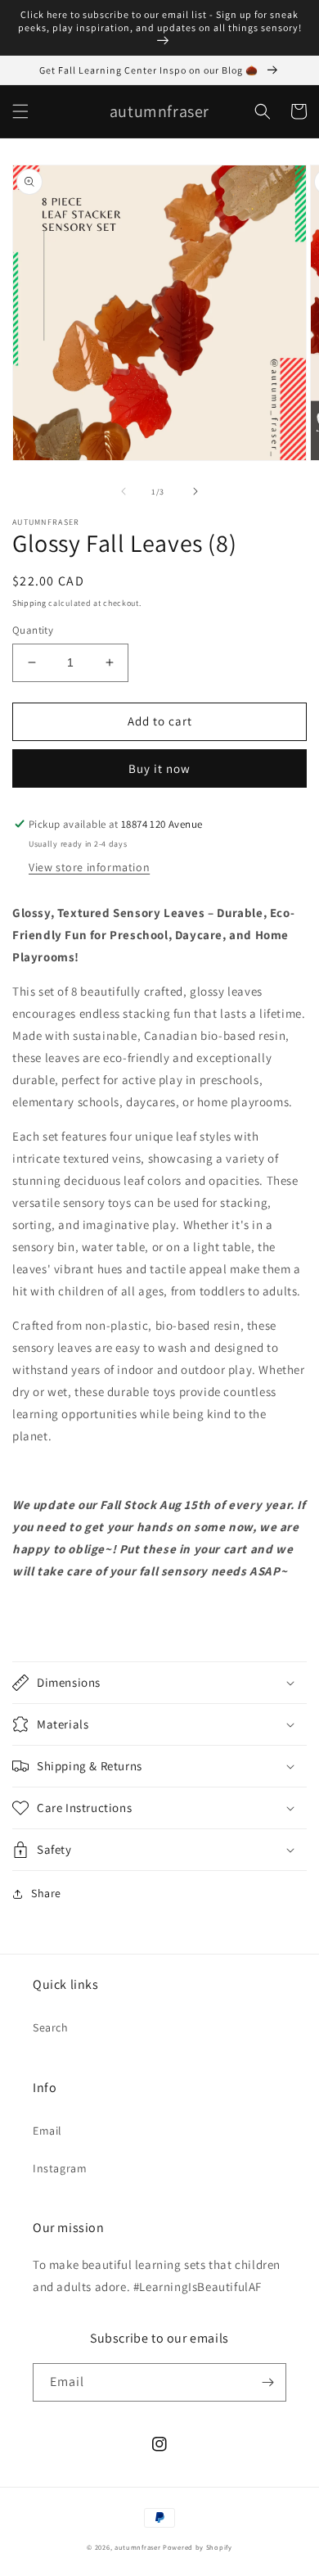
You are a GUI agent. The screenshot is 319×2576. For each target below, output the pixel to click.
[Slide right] (195, 491)
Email (47, 2131)
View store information (89, 867)
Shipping (29, 603)
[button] (20, 111)
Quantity (33, 630)
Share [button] (46, 1893)
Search (51, 2027)
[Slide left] (124, 491)
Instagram (60, 2168)
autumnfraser (137, 2547)
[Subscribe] (267, 2382)
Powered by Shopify (198, 2547)
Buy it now (159, 768)
